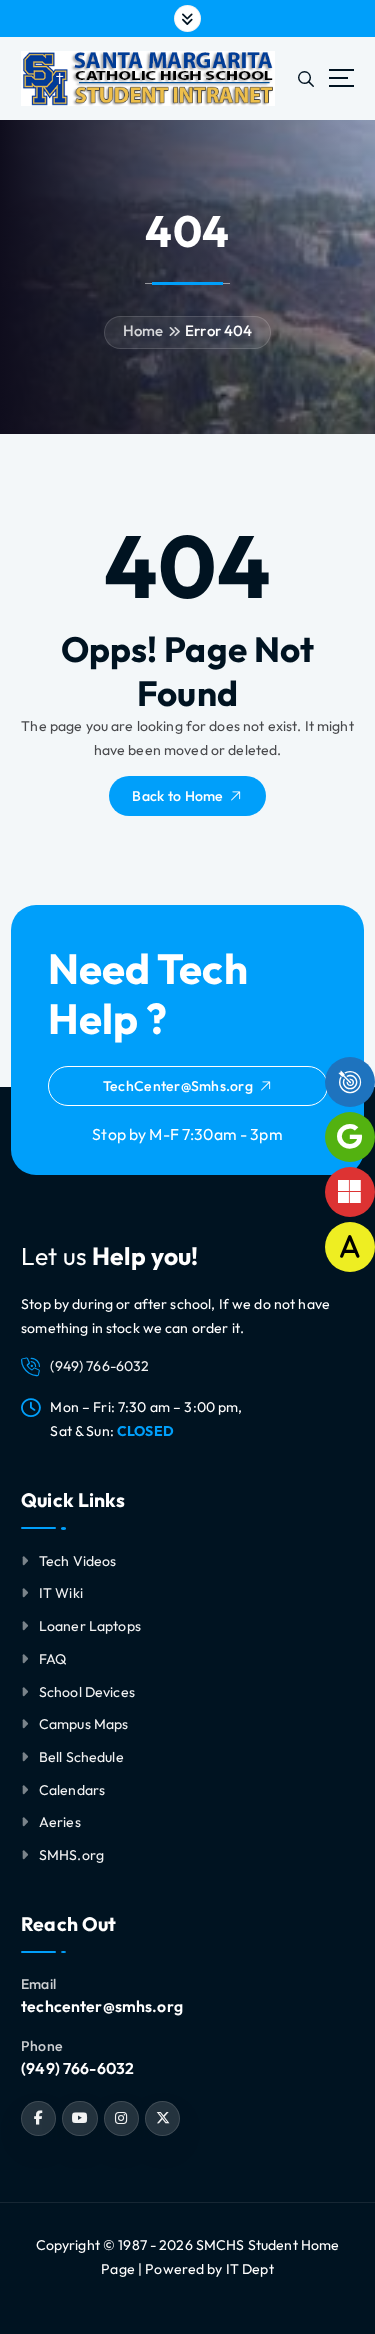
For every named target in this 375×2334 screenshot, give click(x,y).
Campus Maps (84, 1724)
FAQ (53, 1659)
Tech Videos (78, 1561)
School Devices (87, 1692)
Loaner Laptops (90, 1626)
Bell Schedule (81, 1757)
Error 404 (218, 330)
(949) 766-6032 (77, 2068)
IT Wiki (61, 1593)
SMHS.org (71, 1855)
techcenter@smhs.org (102, 2006)
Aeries (60, 1822)
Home (143, 330)
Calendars (72, 1790)
